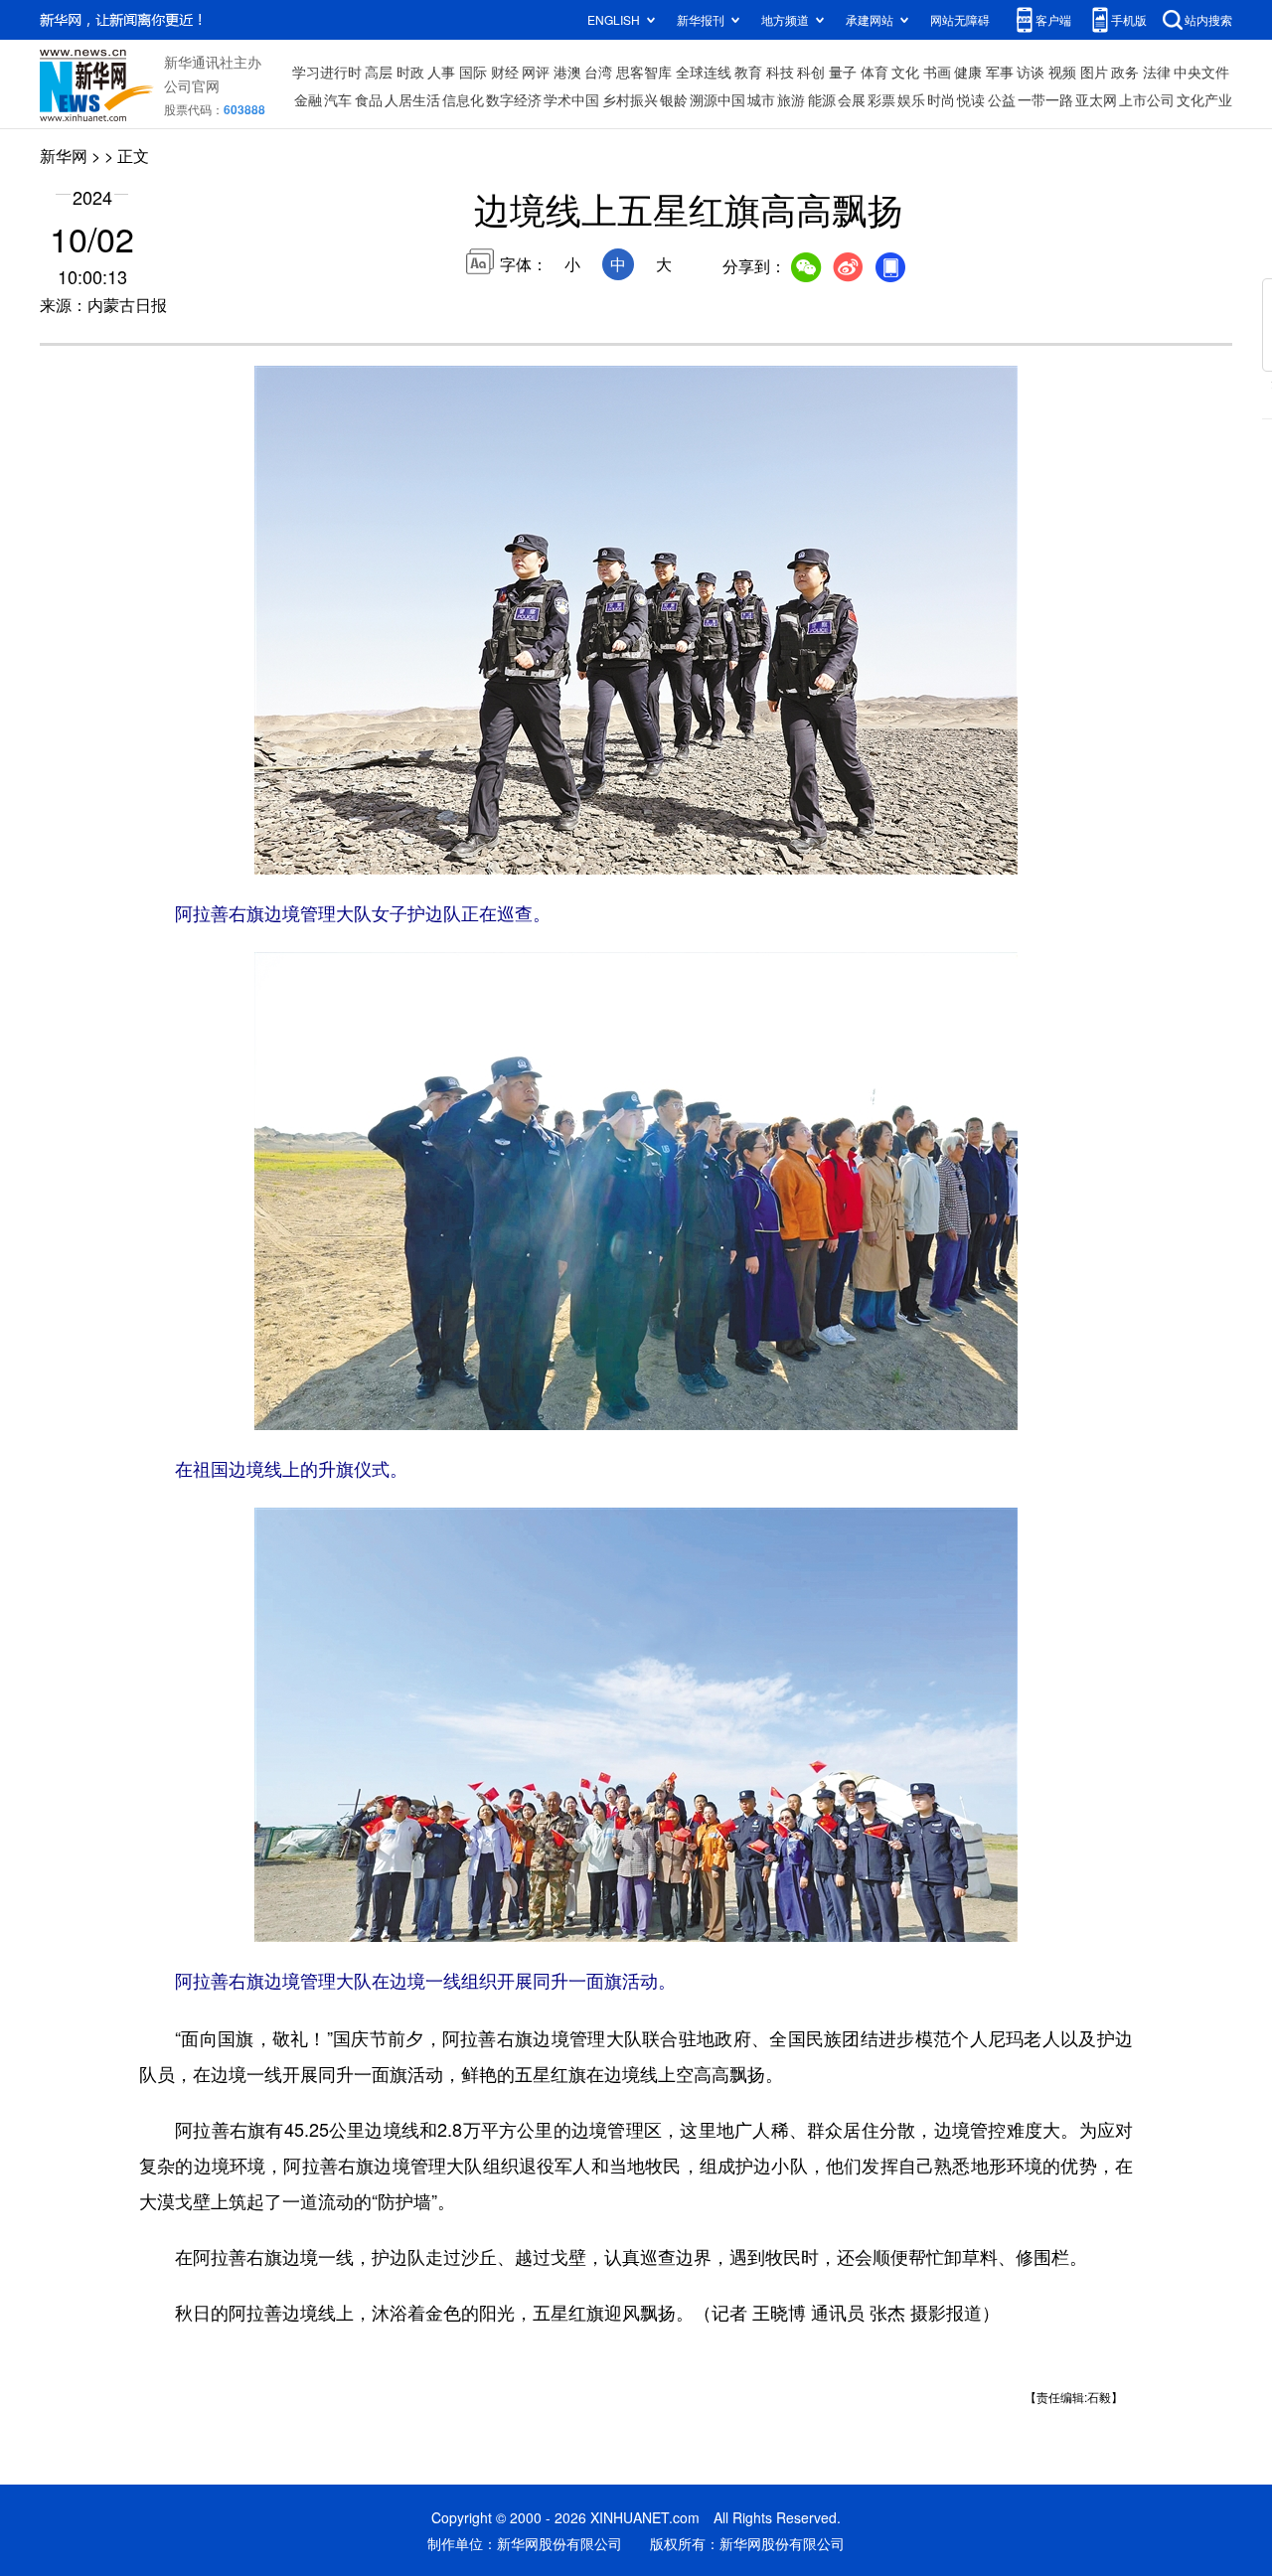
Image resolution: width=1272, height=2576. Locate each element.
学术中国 (571, 99)
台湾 (598, 72)
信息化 (463, 99)
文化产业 (1204, 99)
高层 (379, 72)
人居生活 (412, 99)
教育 (748, 72)
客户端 (1053, 19)
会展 (852, 99)
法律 (1157, 72)
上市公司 (1147, 99)
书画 (937, 72)
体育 (874, 72)
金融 (308, 99)
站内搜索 (1208, 19)
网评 (536, 72)
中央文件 (1201, 72)
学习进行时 (327, 72)
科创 (811, 72)
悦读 (971, 99)
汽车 (338, 99)
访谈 (1031, 72)
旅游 (791, 99)
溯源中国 (717, 99)
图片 (1094, 72)
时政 (410, 72)
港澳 (567, 72)
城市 (761, 99)
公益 (1002, 99)
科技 (780, 72)
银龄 (674, 99)
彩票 (881, 99)
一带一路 (1045, 99)
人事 (441, 72)
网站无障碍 (960, 19)
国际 (473, 72)
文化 (905, 72)
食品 (369, 99)
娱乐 (911, 99)
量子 (843, 72)
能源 (822, 99)
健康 (968, 72)
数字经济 (514, 99)
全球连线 (704, 72)
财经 (505, 72)
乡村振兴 (630, 99)
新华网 (64, 156)
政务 (1125, 72)
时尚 (941, 99)
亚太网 (1096, 99)
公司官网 (192, 85)
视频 (1062, 72)
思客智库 (644, 72)
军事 (1000, 72)
